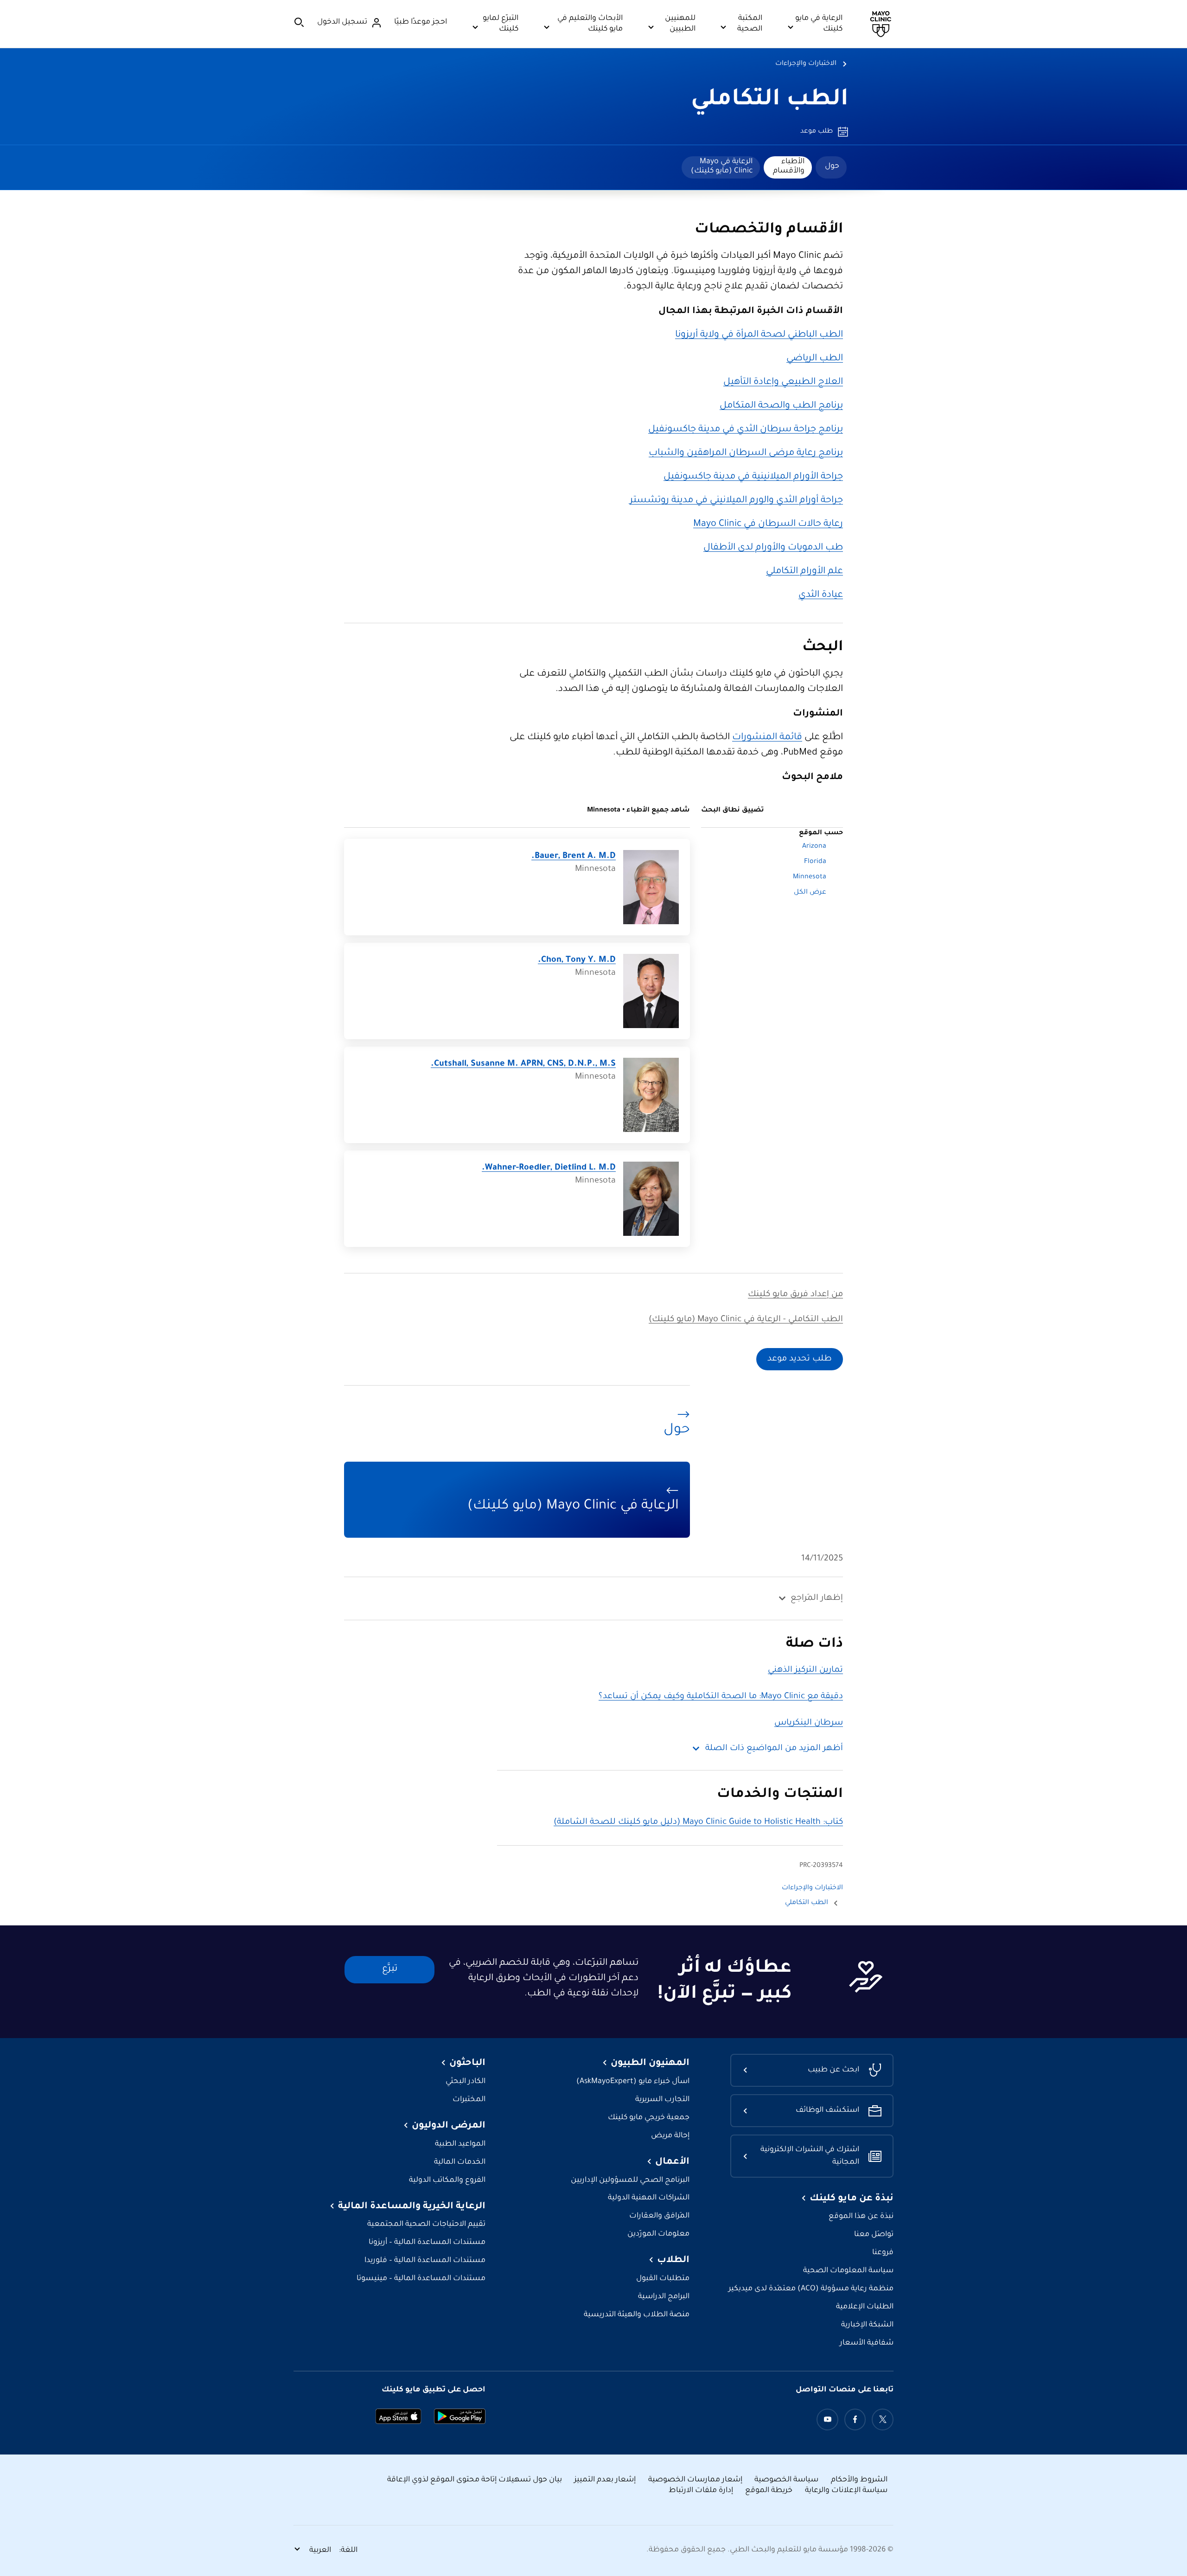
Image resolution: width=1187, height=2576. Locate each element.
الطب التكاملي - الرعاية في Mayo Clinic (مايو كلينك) (746, 1320)
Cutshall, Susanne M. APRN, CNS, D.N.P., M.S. (523, 1064)
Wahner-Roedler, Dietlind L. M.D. (549, 1168)
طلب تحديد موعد (800, 1359)
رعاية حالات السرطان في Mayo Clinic (768, 524)
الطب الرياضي (815, 359)
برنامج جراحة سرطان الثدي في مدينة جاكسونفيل (746, 430)
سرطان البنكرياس (809, 1723)
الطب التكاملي (770, 101)
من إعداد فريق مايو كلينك (795, 1295)
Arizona (814, 847)
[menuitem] (831, 167)
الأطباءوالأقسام (789, 166)
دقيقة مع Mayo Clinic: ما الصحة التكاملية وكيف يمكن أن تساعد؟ (721, 1697)
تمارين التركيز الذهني (805, 1670)
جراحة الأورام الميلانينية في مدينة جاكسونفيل (753, 477)
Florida (815, 862)
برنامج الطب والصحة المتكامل (781, 406)
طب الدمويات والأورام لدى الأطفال (773, 548)
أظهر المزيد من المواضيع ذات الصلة (774, 1749)
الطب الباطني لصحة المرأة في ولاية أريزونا (759, 335)
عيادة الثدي (821, 595)
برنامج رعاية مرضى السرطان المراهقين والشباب (746, 454)
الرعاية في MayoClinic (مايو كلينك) (722, 166)
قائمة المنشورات (767, 738)
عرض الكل (810, 893)
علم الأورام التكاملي (804, 572)
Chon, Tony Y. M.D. (577, 960)
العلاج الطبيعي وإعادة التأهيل (783, 383)
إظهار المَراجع (817, 1598)
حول (832, 166)
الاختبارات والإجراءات (806, 64)
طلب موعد (817, 132)
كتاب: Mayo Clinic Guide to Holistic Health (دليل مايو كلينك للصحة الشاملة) (698, 1822)
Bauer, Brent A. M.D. (574, 857)
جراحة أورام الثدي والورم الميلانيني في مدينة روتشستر (736, 501)
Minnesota (810, 877)
